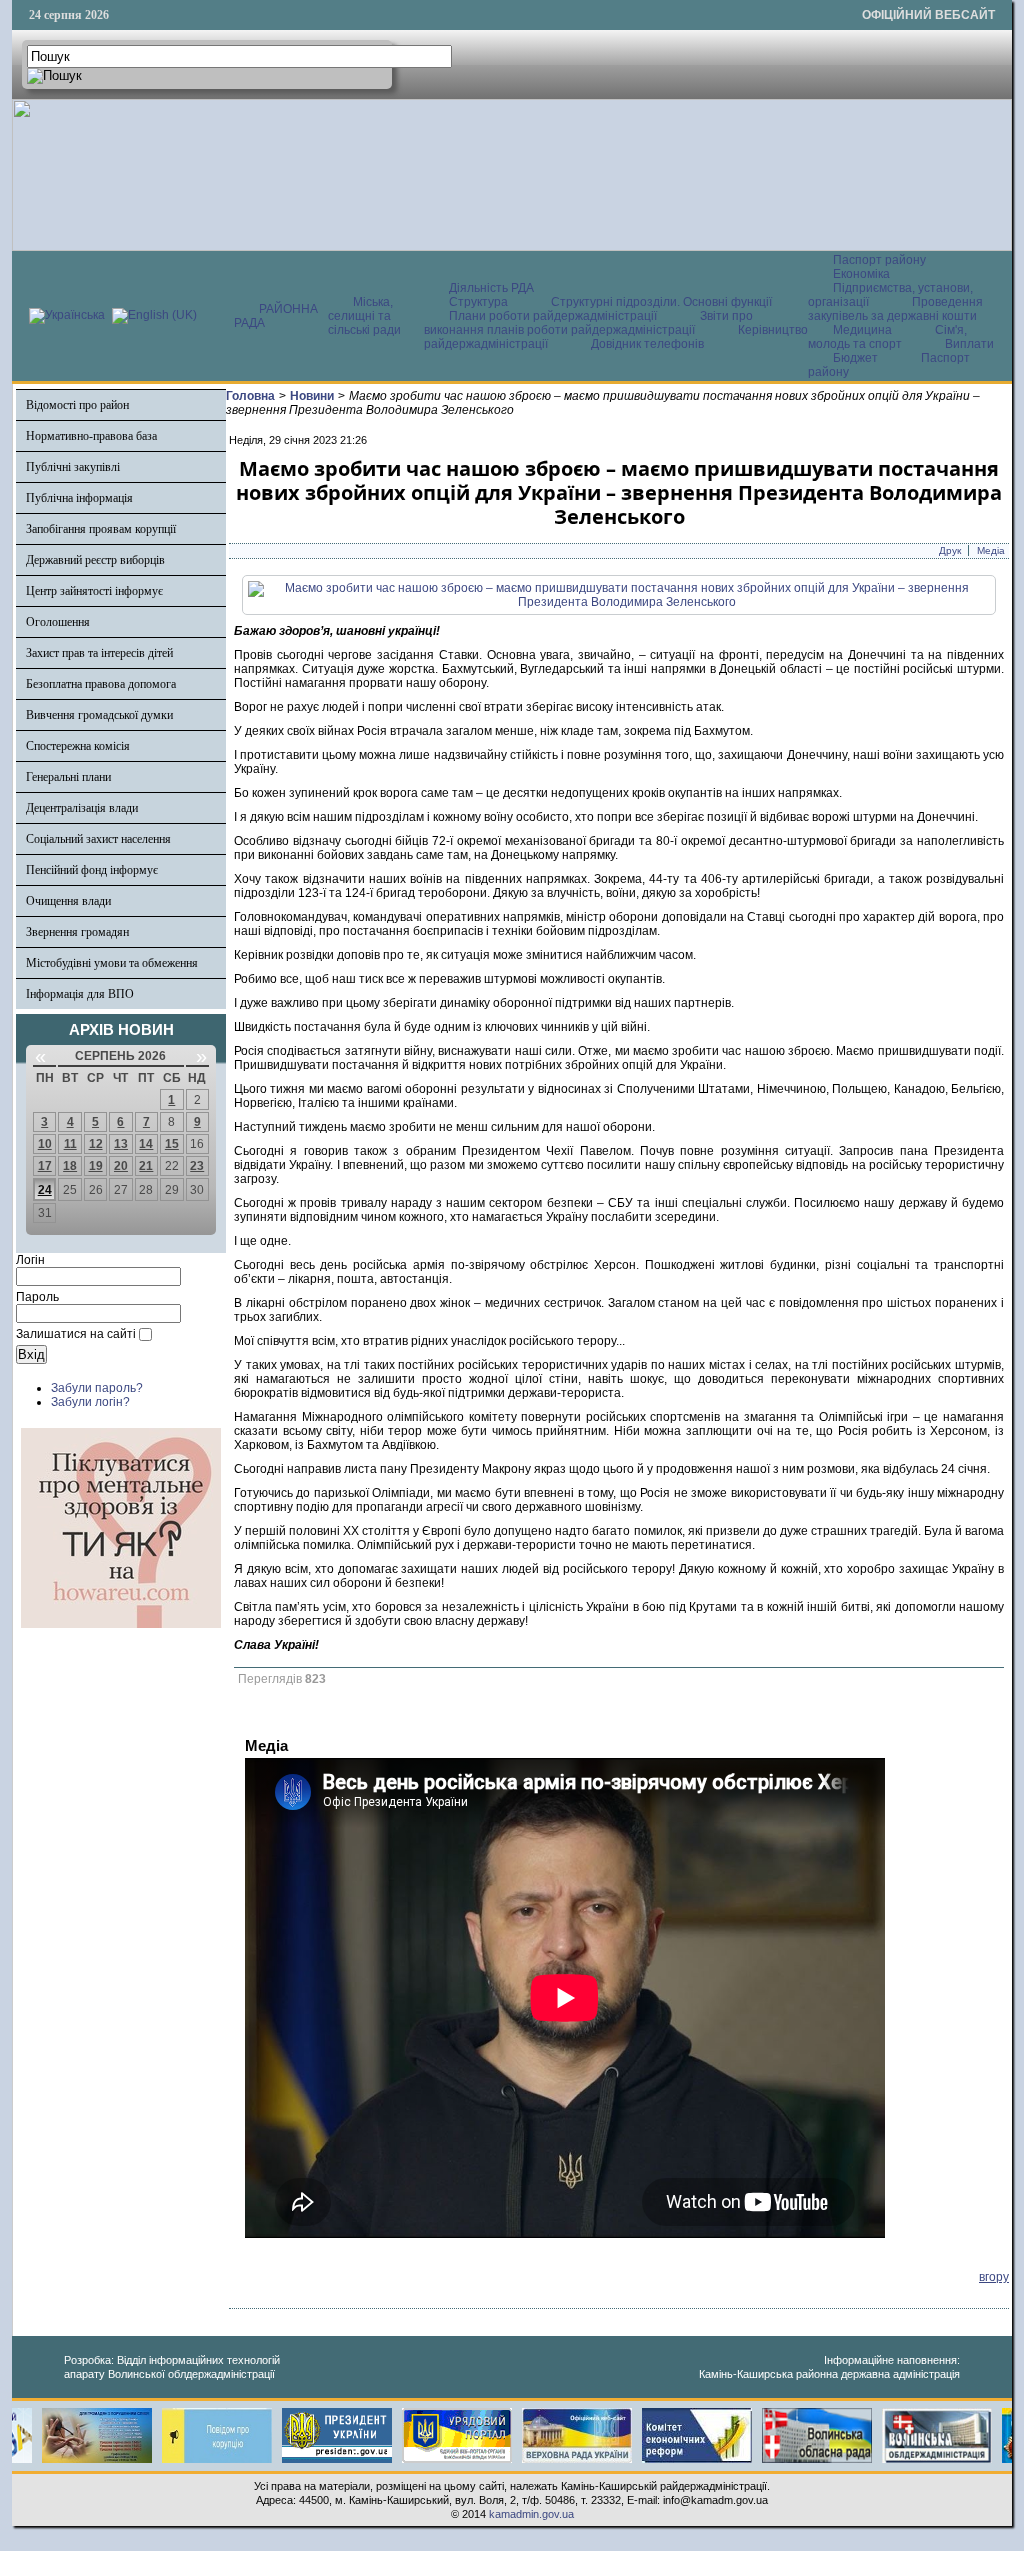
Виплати (969, 344)
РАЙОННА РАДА (276, 316)
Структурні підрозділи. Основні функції (661, 302)
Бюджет (857, 358)
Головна (250, 396)
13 (121, 1144)
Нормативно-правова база (91, 436)
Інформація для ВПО (80, 994)
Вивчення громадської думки (99, 715)
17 (45, 1166)
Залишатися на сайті (76, 1334)
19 (96, 1166)
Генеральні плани (68, 777)
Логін (30, 1260)
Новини (312, 396)
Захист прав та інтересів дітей (99, 653)
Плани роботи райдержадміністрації (553, 316)
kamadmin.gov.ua (531, 2514)
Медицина (864, 330)
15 (172, 1144)
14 (146, 1144)
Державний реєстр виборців (95, 560)
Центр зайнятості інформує (94, 591)
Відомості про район (77, 405)
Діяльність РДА (491, 288)
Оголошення (58, 622)
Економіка (861, 274)
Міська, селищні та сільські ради (364, 316)
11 (70, 1144)
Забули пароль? (97, 1388)
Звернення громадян (77, 932)
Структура (478, 302)
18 (70, 1166)
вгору (994, 2277)
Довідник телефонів (647, 344)
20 (121, 1166)
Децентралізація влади (82, 808)
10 (45, 1144)
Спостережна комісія (78, 746)
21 (146, 1166)
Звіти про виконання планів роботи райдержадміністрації (588, 323)
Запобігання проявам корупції (101, 529)
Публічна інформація (79, 498)
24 (45, 1190)
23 (197, 1166)
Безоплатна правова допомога (101, 684)
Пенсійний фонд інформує (92, 870)
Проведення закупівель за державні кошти (895, 309)
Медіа (991, 550)
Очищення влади (68, 901)
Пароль (37, 1297)
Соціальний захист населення (98, 839)
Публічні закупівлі (73, 467)
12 (96, 1144)
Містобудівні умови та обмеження (112, 963)
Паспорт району (879, 260)
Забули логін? (90, 1402)
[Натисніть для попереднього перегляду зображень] (619, 602)
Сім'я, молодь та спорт (887, 337)
